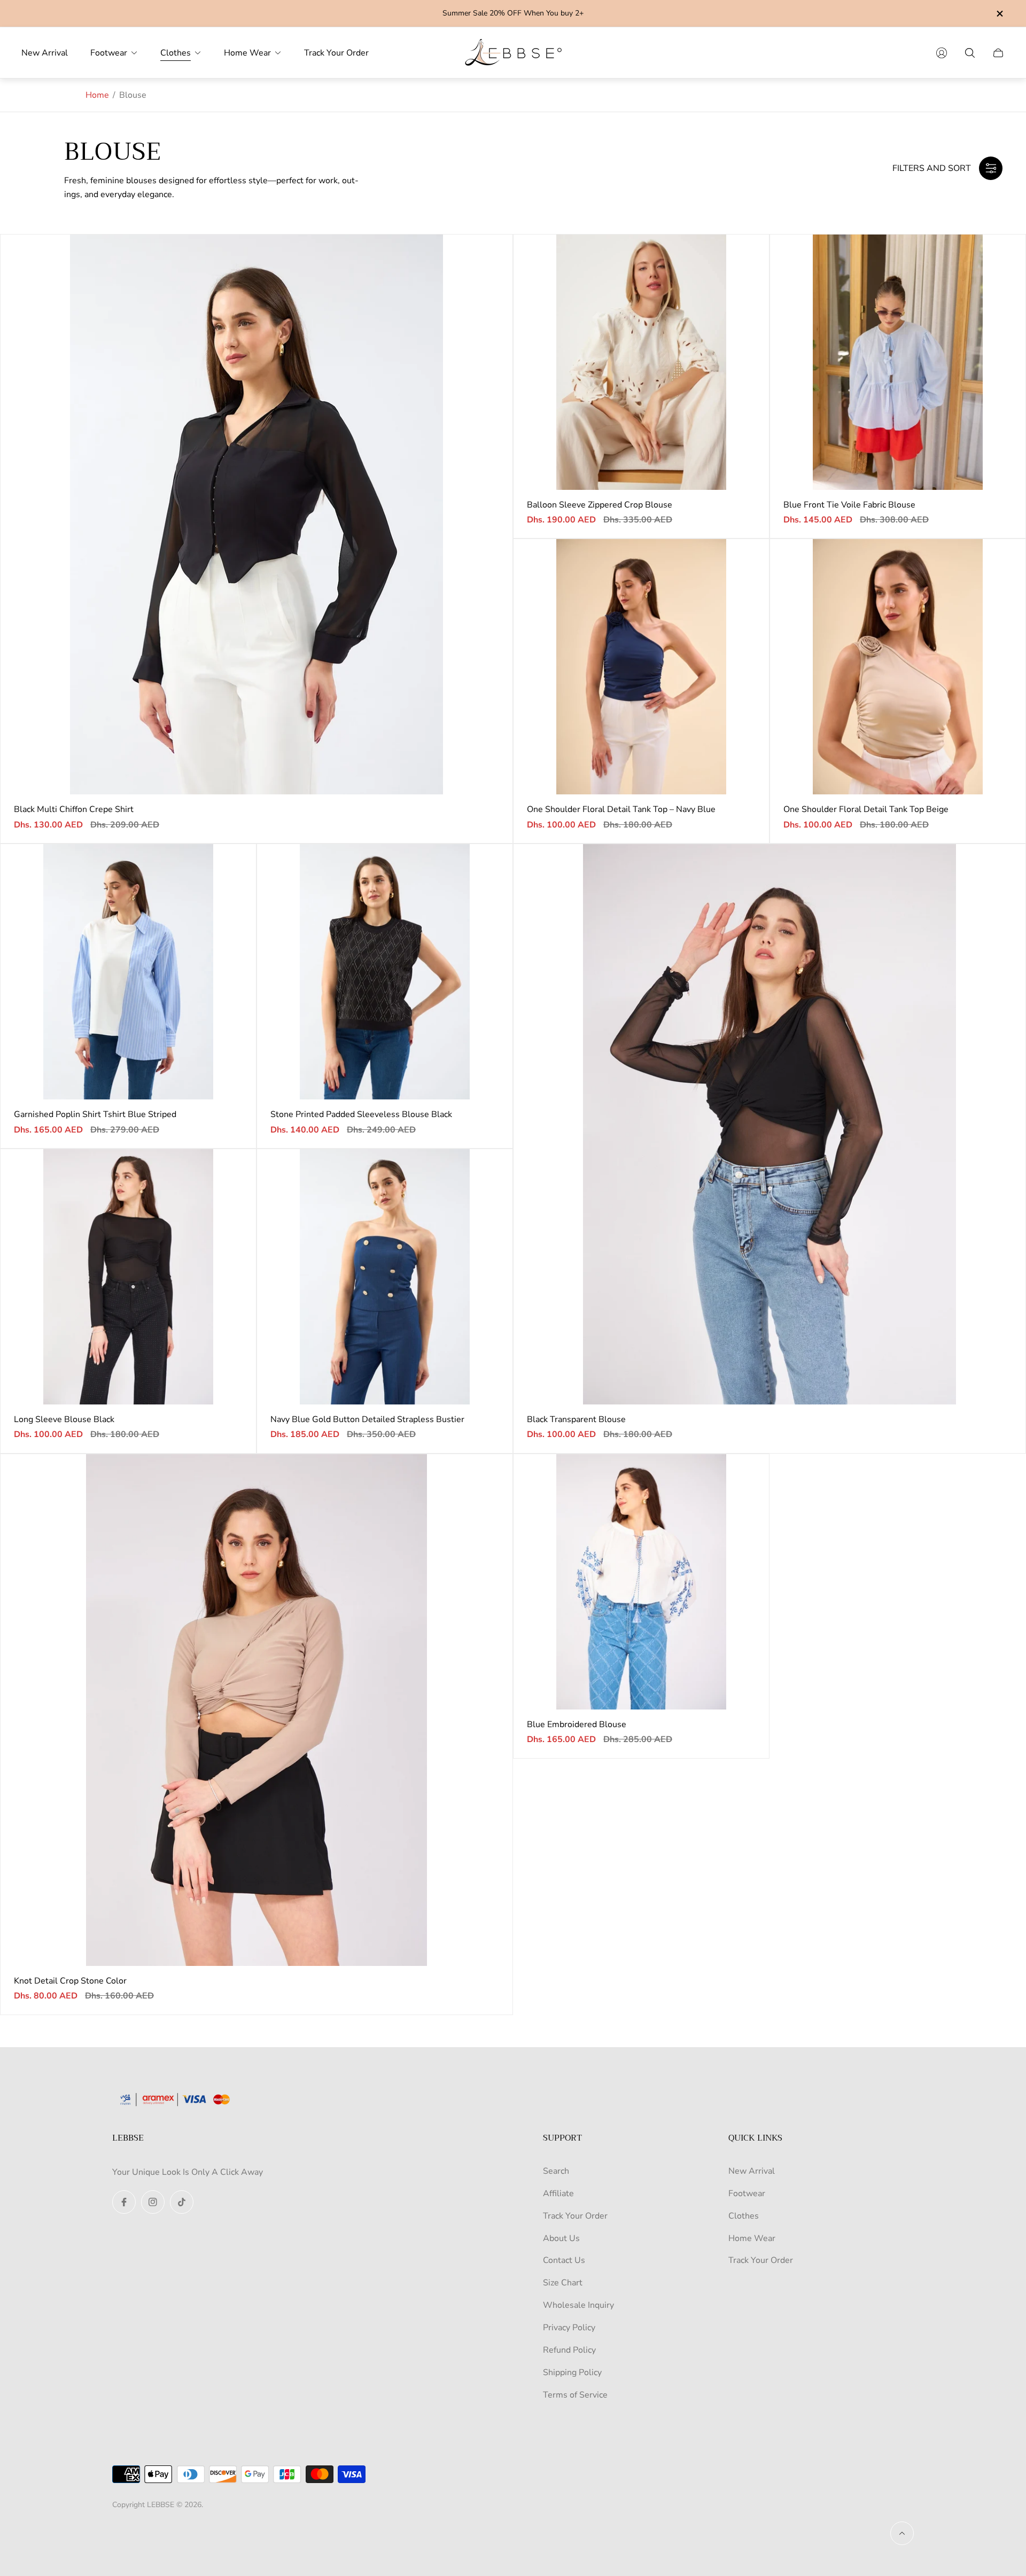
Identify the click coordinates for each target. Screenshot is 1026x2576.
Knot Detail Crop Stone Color (70, 1981)
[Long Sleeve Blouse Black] (128, 1277)
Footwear (747, 2193)
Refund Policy (569, 2350)
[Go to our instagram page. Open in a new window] (153, 2202)
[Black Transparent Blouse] (770, 1124)
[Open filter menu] (991, 168)
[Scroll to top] (902, 2533)
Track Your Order (575, 2216)
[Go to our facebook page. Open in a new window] (124, 2202)
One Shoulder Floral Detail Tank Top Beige (866, 809)
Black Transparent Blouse (576, 1419)
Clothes (744, 2216)
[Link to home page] (179, 2101)
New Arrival (752, 2171)
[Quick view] (488, 259)
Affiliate (558, 2193)
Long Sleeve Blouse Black (64, 1419)
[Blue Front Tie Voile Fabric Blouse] (898, 362)
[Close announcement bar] (999, 14)
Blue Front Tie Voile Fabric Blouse (849, 505)
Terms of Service (575, 2395)
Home (97, 95)
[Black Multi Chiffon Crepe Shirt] (256, 515)
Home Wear (752, 2238)
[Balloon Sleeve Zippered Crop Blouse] (641, 362)
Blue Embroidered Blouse (577, 1724)
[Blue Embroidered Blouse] (641, 1582)
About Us (561, 2238)
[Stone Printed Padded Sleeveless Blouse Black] (385, 972)
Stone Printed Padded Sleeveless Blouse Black (361, 1114)
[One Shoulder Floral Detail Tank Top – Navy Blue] (641, 667)
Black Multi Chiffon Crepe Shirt (74, 809)
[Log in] (942, 53)
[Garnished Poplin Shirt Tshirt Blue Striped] (128, 972)
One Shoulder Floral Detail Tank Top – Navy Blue (621, 809)
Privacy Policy (569, 2328)
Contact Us (564, 2260)
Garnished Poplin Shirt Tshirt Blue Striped (95, 1114)
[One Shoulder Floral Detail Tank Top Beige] (898, 667)
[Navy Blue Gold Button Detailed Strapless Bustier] (385, 1277)
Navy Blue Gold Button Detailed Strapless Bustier (367, 1419)
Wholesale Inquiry (578, 2305)
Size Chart (563, 2283)
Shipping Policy (572, 2372)
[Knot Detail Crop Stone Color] (256, 1710)
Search (556, 2171)
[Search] (970, 53)
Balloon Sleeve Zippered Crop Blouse (600, 505)
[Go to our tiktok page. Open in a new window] (182, 2202)
